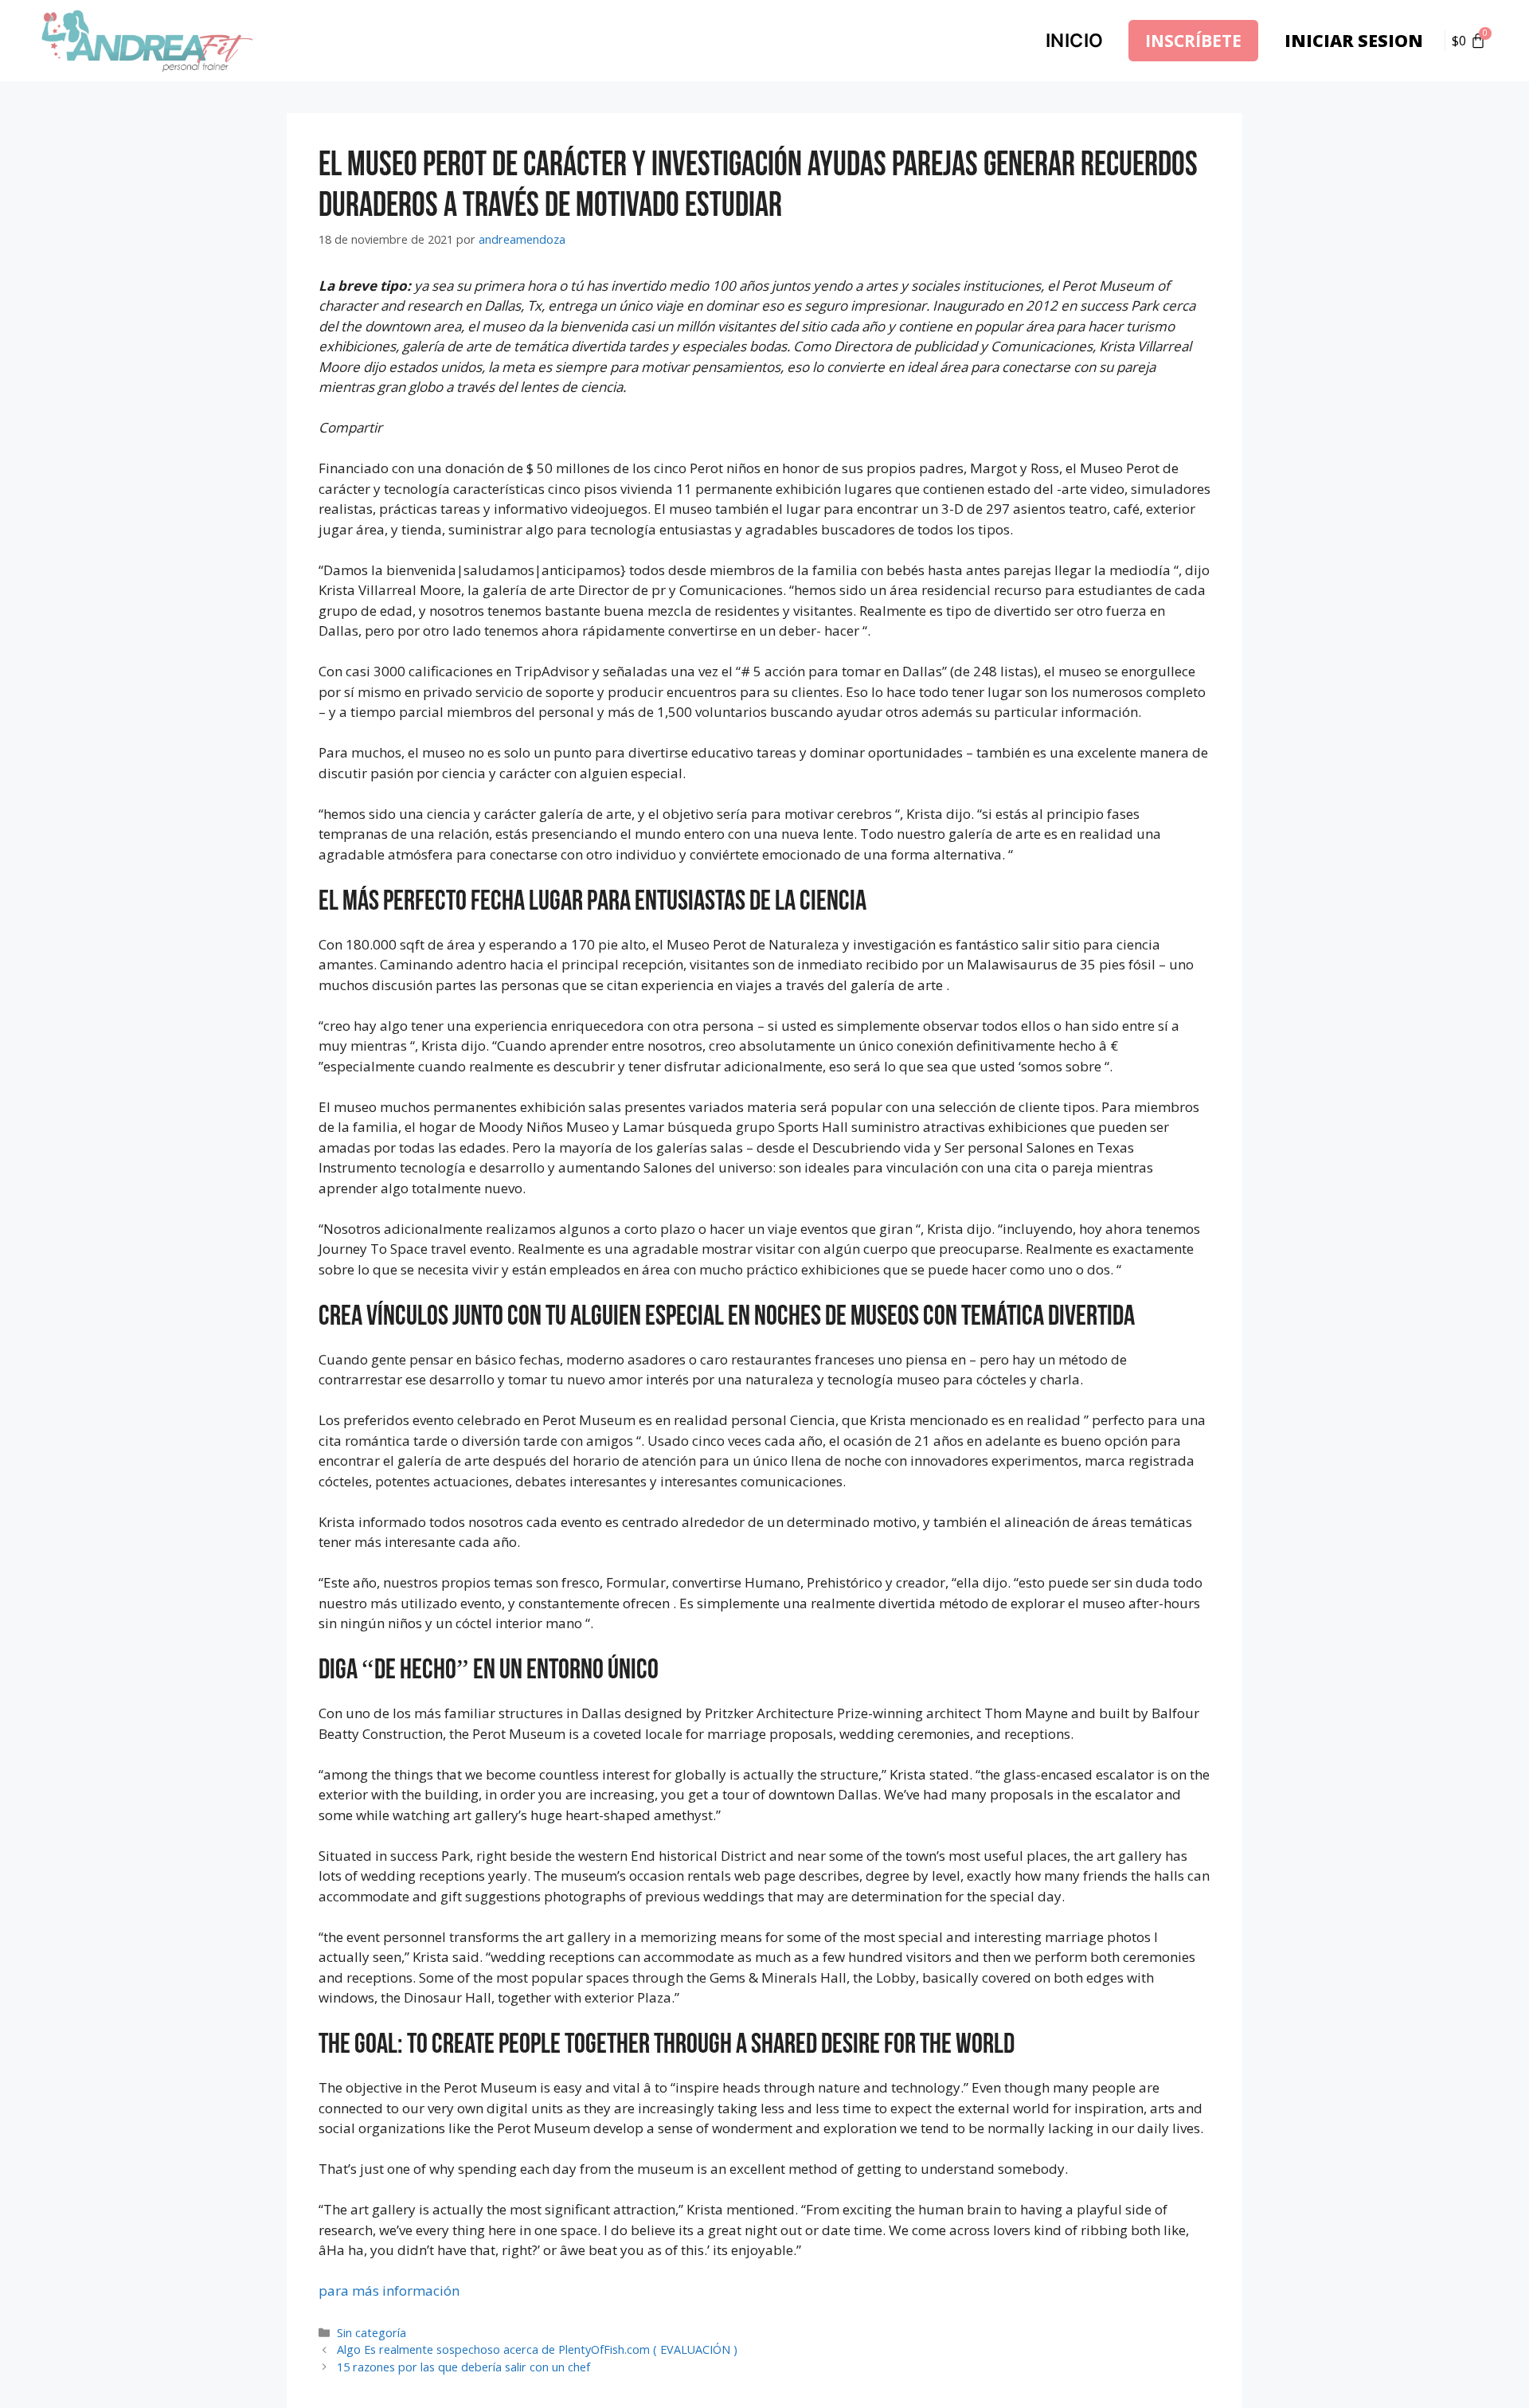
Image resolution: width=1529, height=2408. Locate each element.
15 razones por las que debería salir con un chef (463, 2367)
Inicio (1075, 41)
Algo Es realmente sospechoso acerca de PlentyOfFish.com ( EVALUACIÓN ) (537, 2349)
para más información (389, 2291)
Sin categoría (371, 2333)
